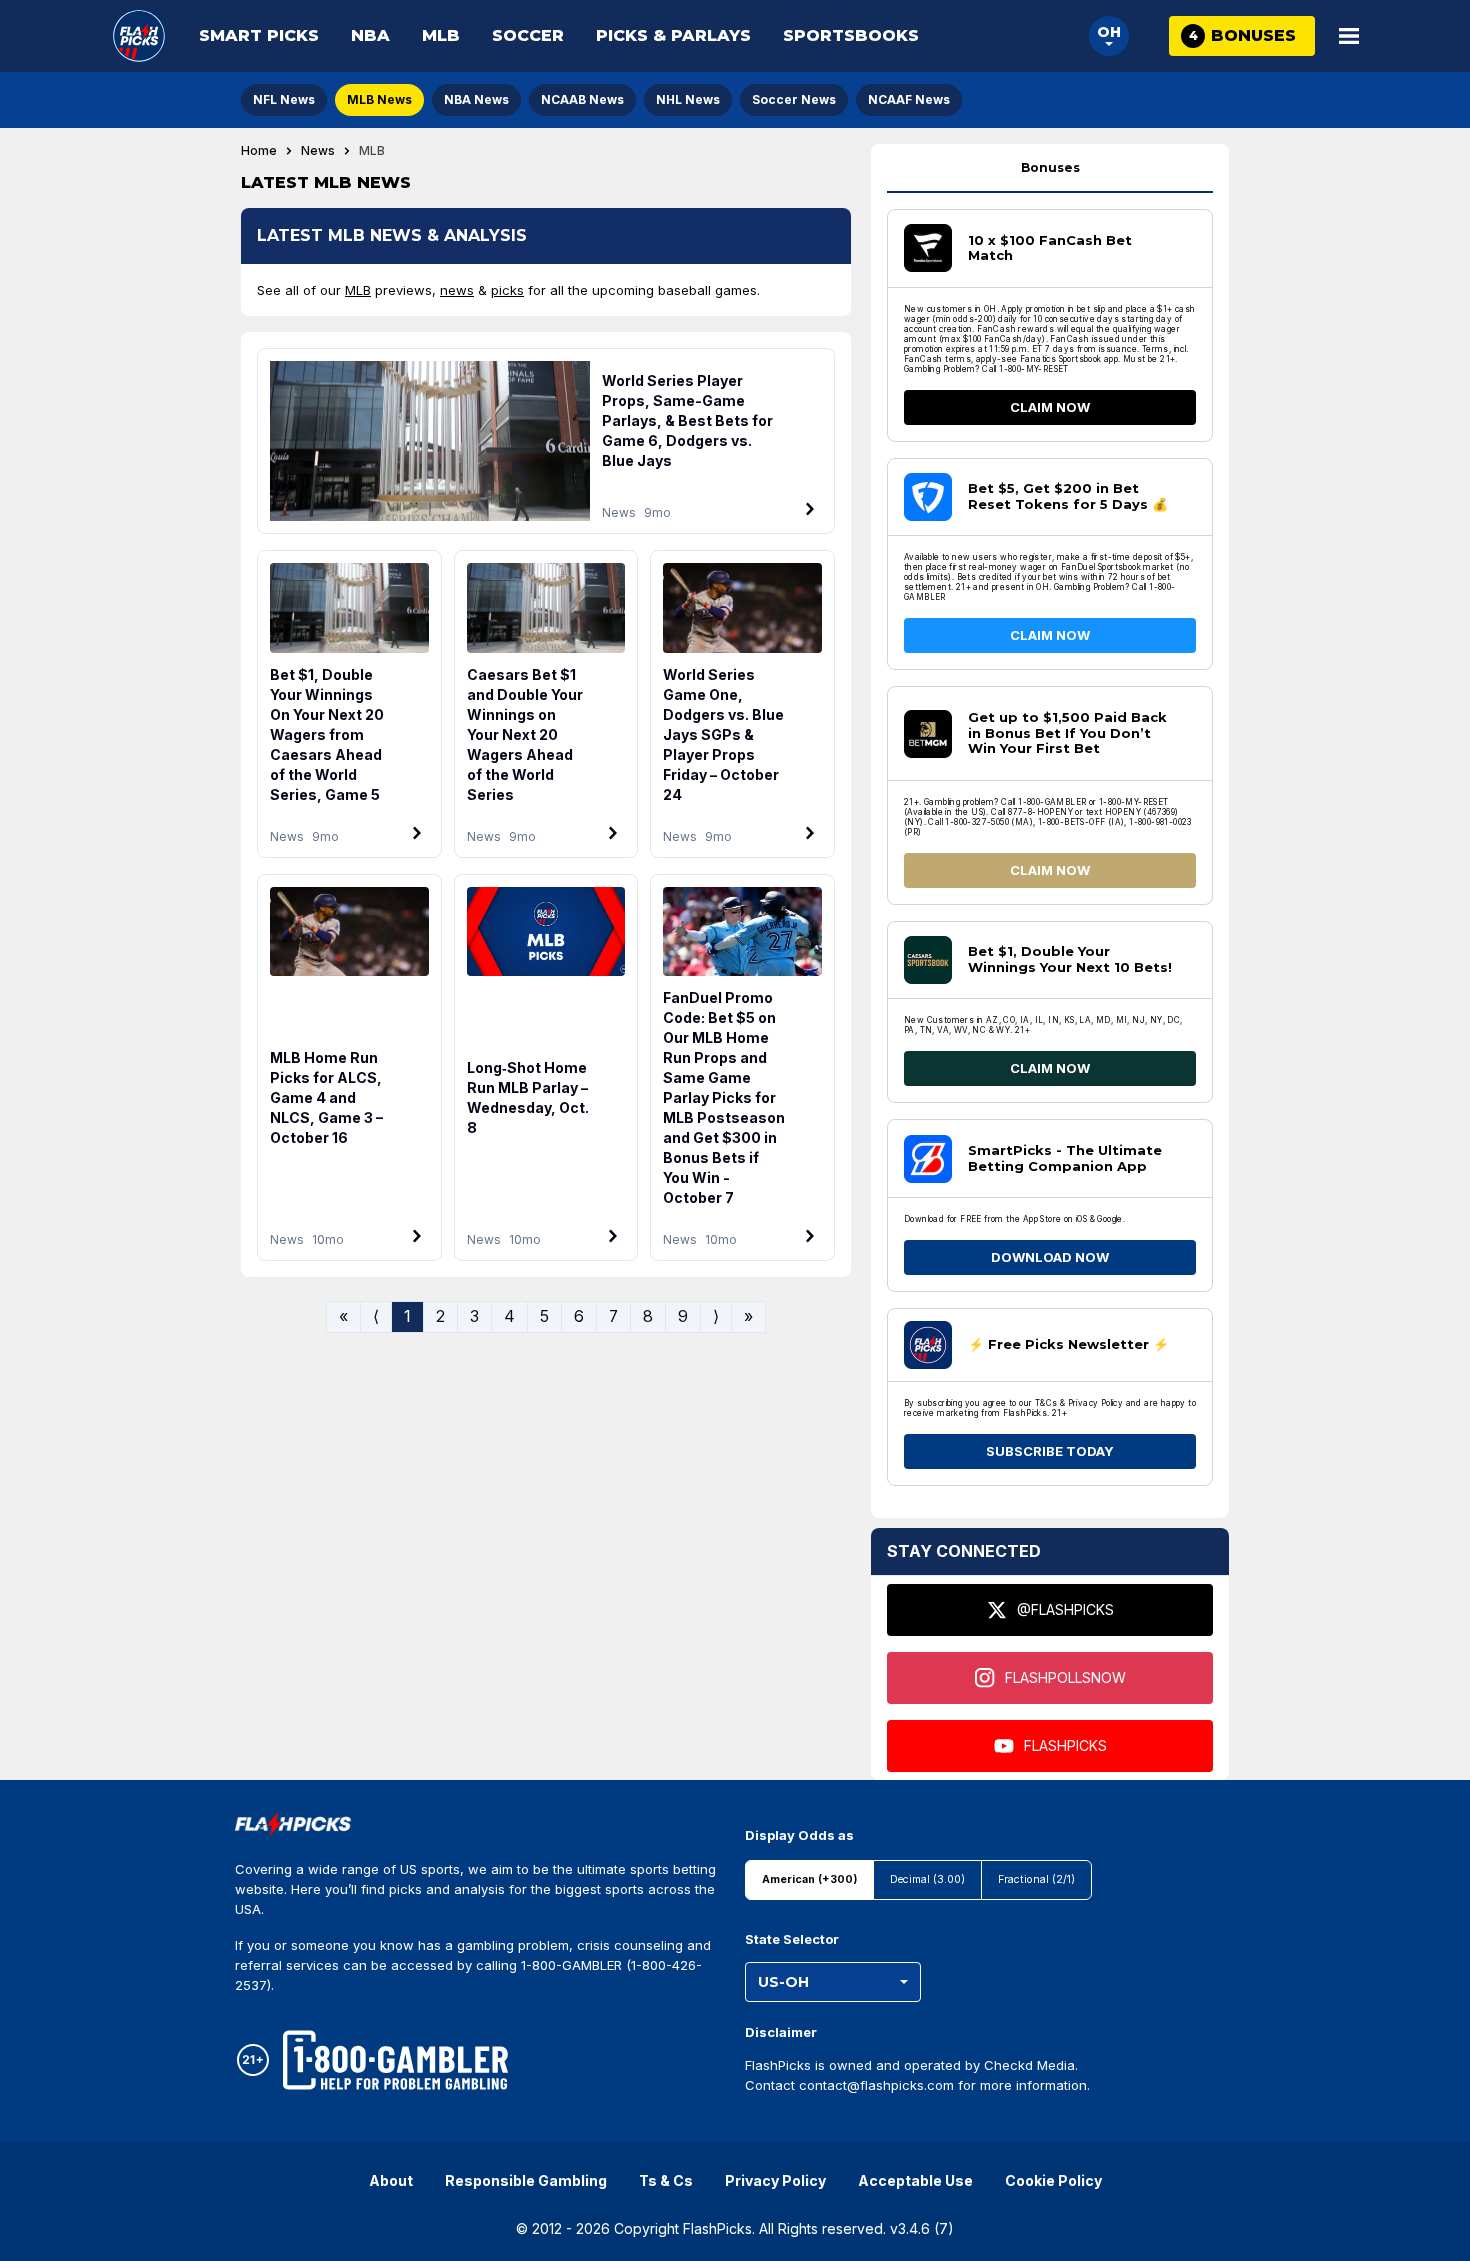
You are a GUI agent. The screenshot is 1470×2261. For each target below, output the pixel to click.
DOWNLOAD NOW (1050, 1257)
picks (507, 290)
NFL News (284, 99)
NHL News (688, 99)
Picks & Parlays (673, 35)
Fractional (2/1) (1036, 1879)
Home (259, 151)
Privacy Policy (775, 2180)
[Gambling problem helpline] (395, 2060)
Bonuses (1050, 167)
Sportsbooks (851, 35)
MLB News (379, 99)
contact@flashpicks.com (876, 2085)
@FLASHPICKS (1065, 1609)
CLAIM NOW (1050, 407)
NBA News (476, 99)
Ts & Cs (666, 2180)
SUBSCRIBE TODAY (1050, 1451)
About (391, 2180)
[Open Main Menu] (1349, 36)
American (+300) (809, 1879)
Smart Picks (259, 35)
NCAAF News (909, 99)
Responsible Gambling (526, 2180)
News (318, 151)
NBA (370, 35)
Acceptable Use (915, 2180)
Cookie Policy (1053, 2180)
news (457, 290)
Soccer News (794, 99)
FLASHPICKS (1065, 1745)
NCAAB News (582, 99)
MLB (441, 35)
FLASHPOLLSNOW (1065, 1677)
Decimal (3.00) (927, 1879)
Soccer (528, 35)
